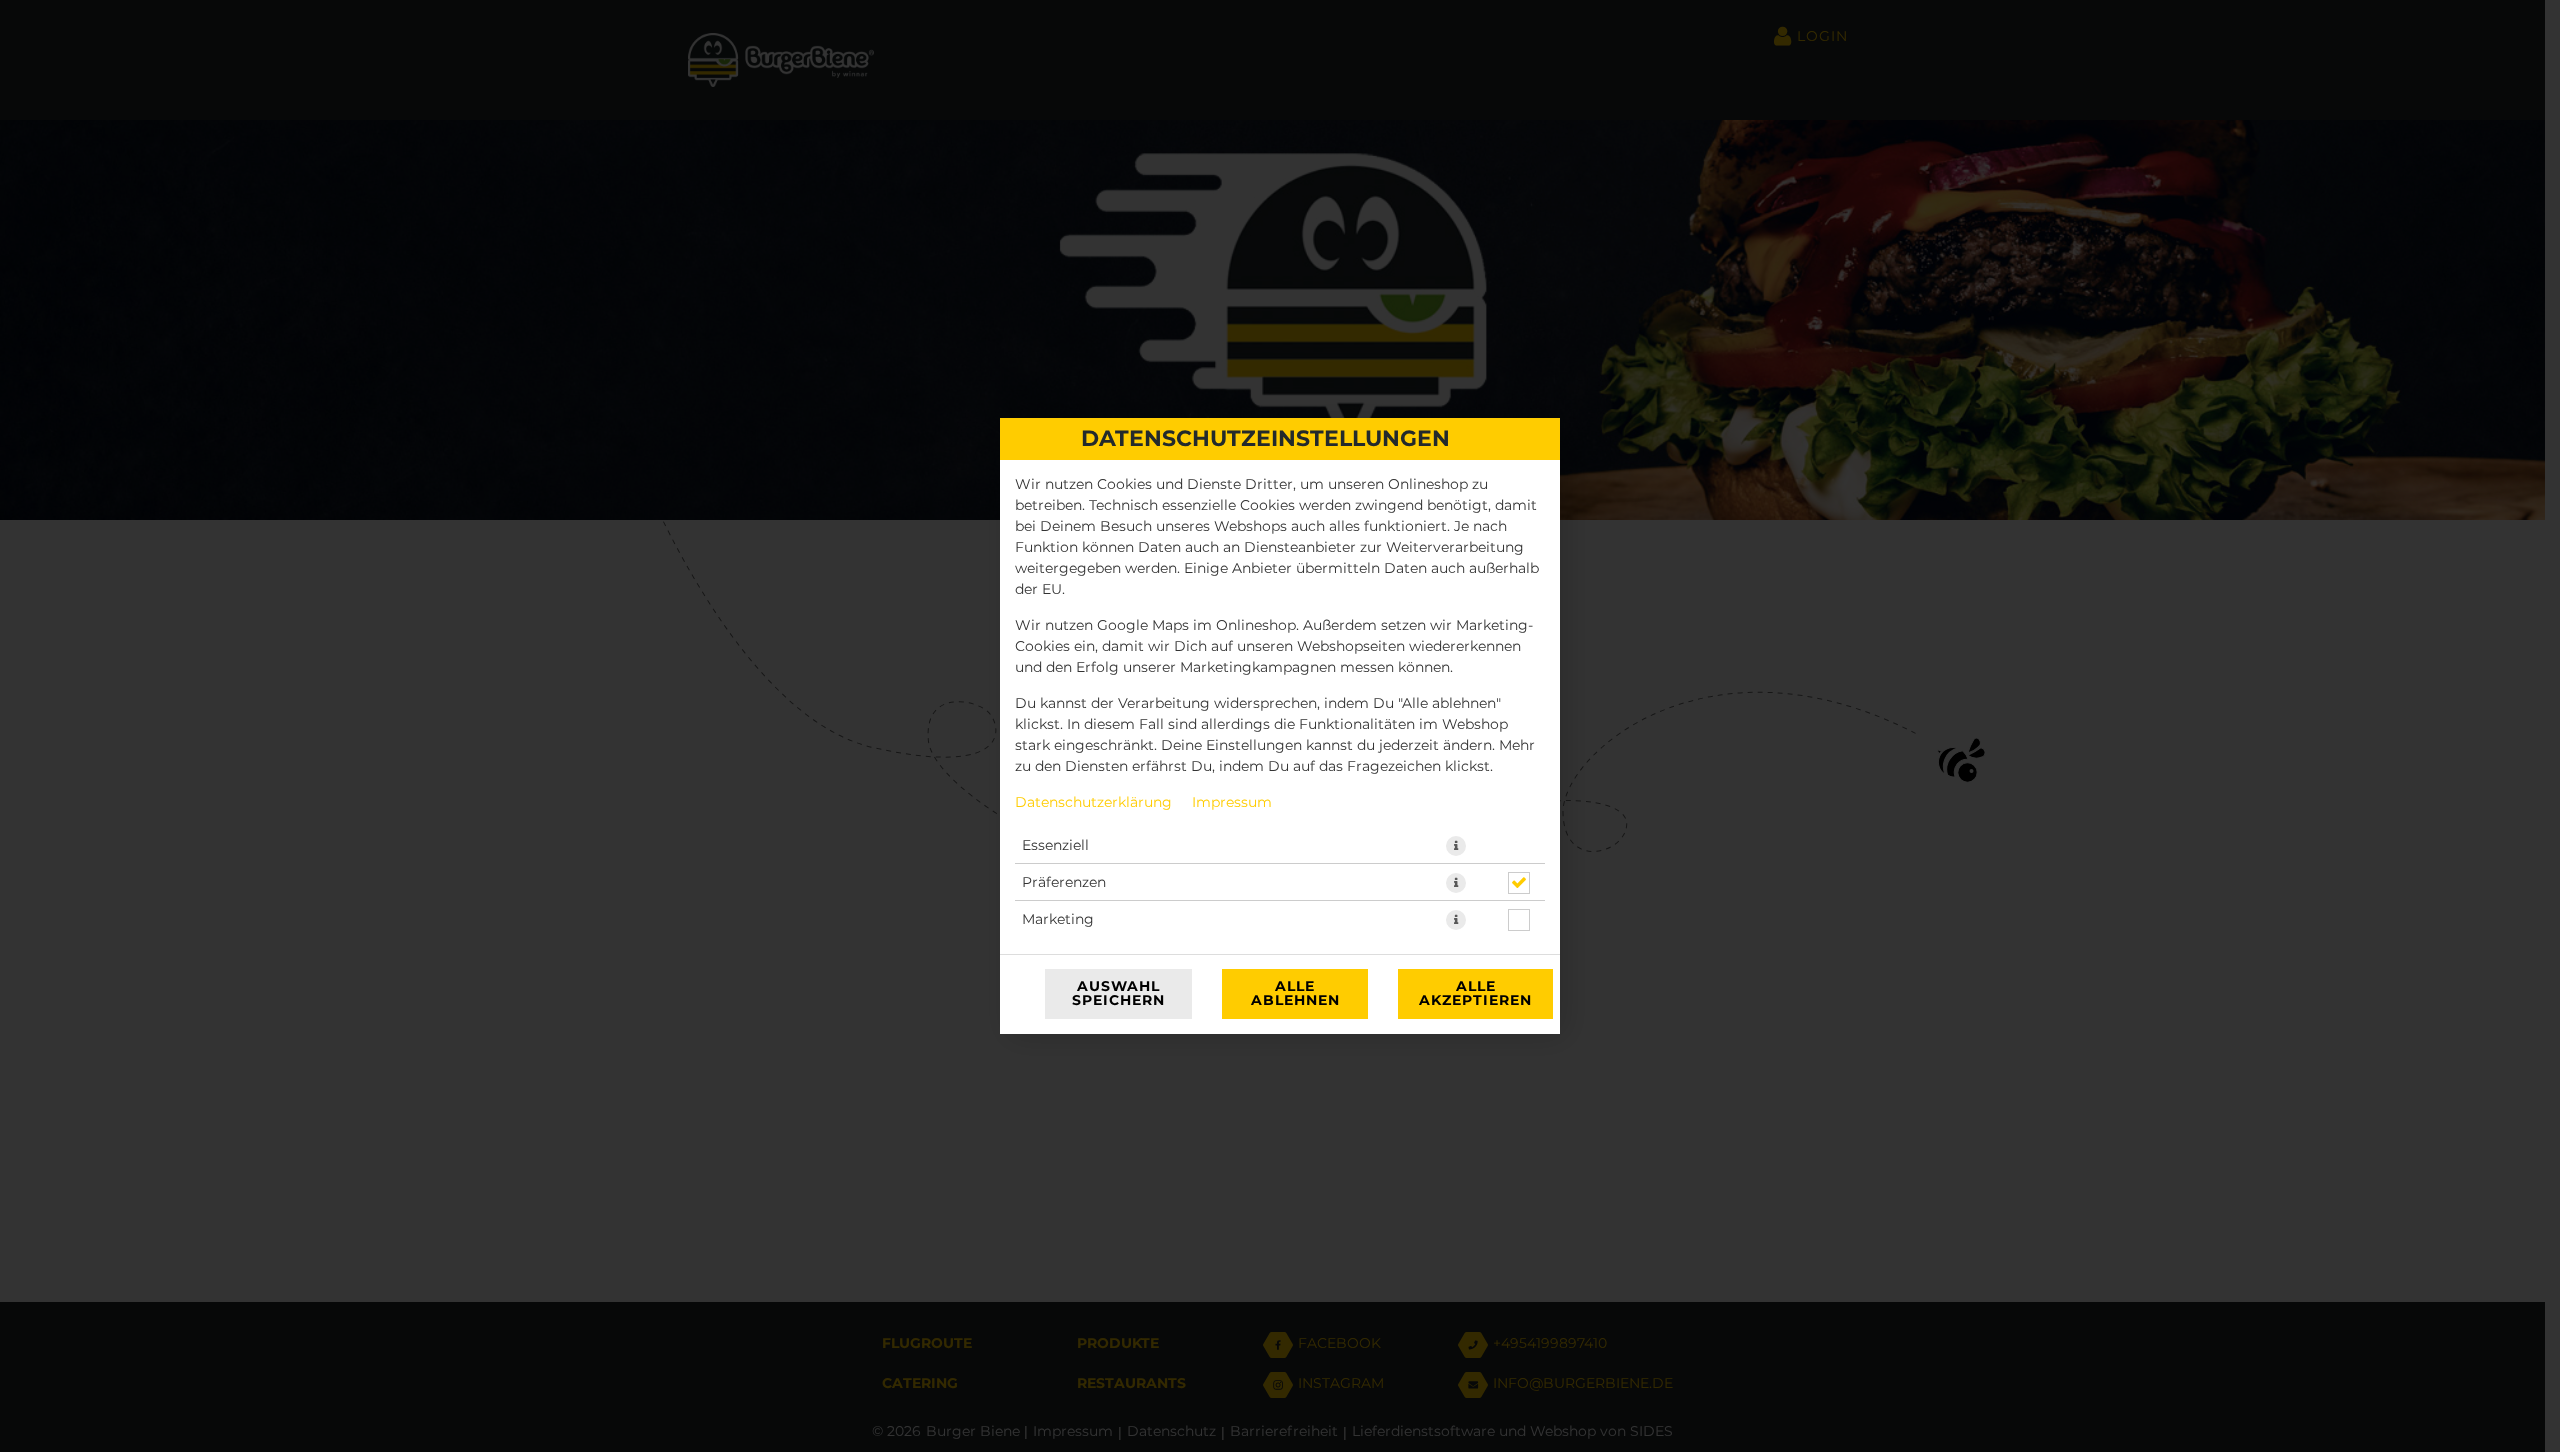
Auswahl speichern (1118, 994)
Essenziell (1055, 846)
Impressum (1232, 803)
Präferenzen (1064, 883)
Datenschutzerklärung (1093, 803)
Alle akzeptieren (1475, 994)
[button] (1456, 846)
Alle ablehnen (1295, 994)
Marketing (1058, 920)
